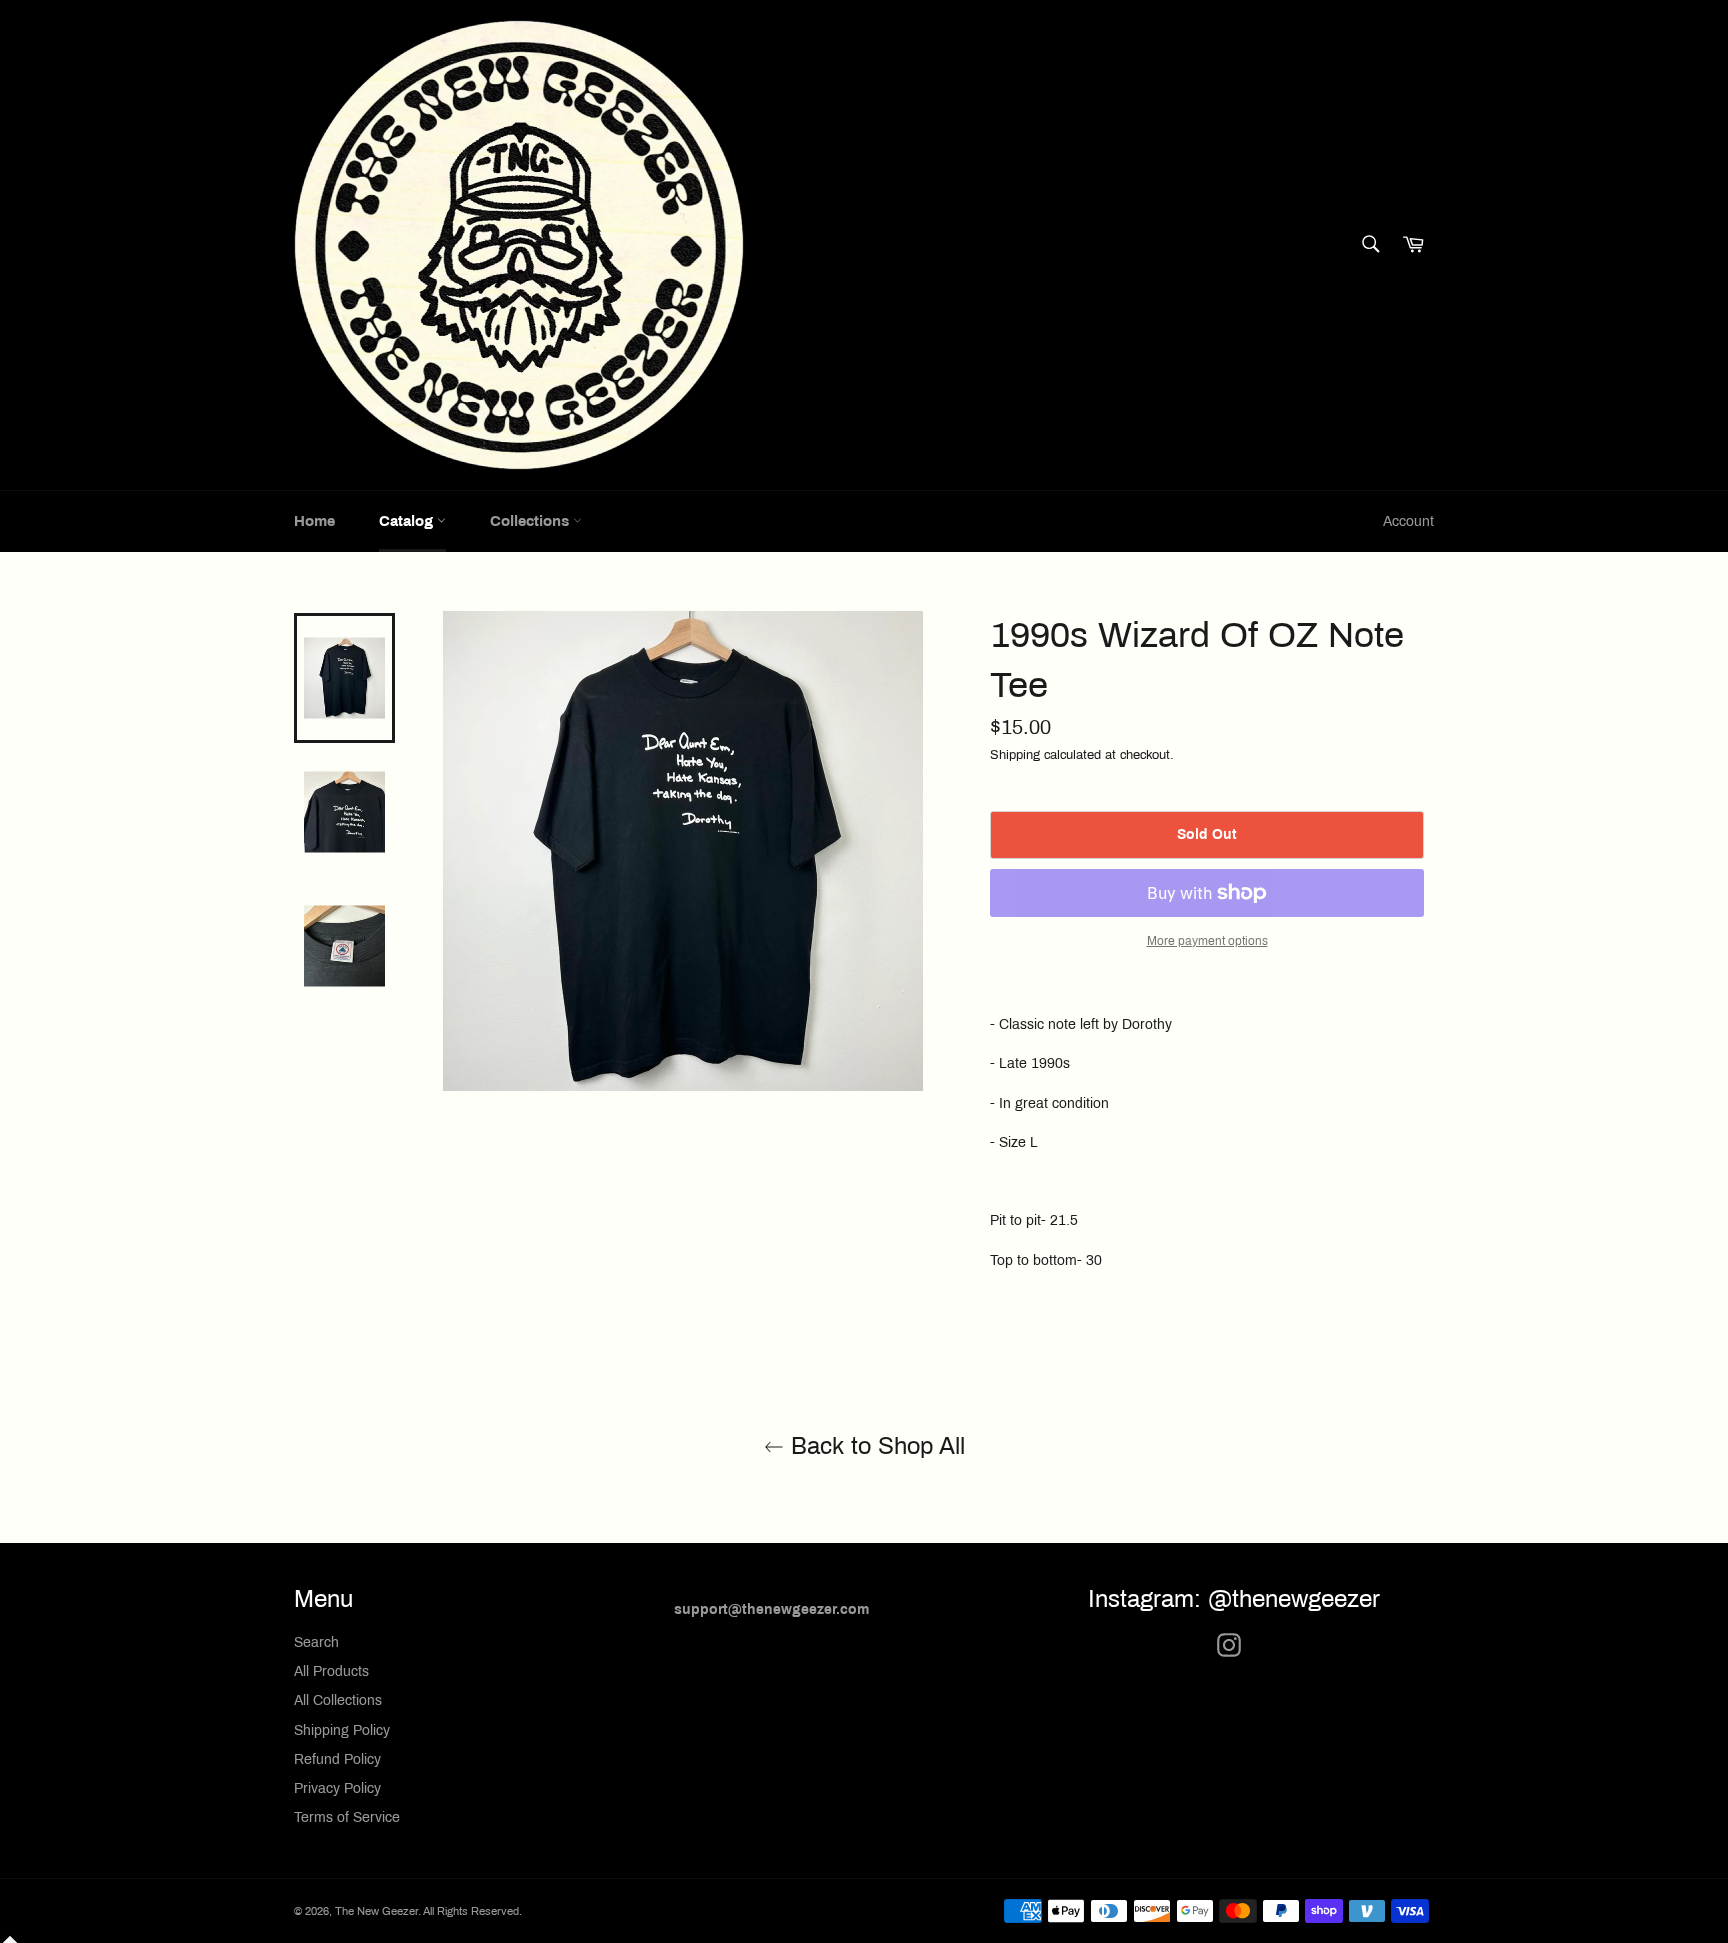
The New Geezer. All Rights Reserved (427, 1911)
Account (1408, 521)
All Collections (338, 1700)
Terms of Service (347, 1817)
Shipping (1015, 755)
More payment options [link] (1207, 941)
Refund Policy (337, 1759)
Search (316, 1642)
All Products (331, 1671)
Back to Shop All (874, 1446)
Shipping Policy (342, 1730)
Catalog (408, 521)
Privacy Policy (337, 1788)
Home (314, 521)
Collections (531, 521)
